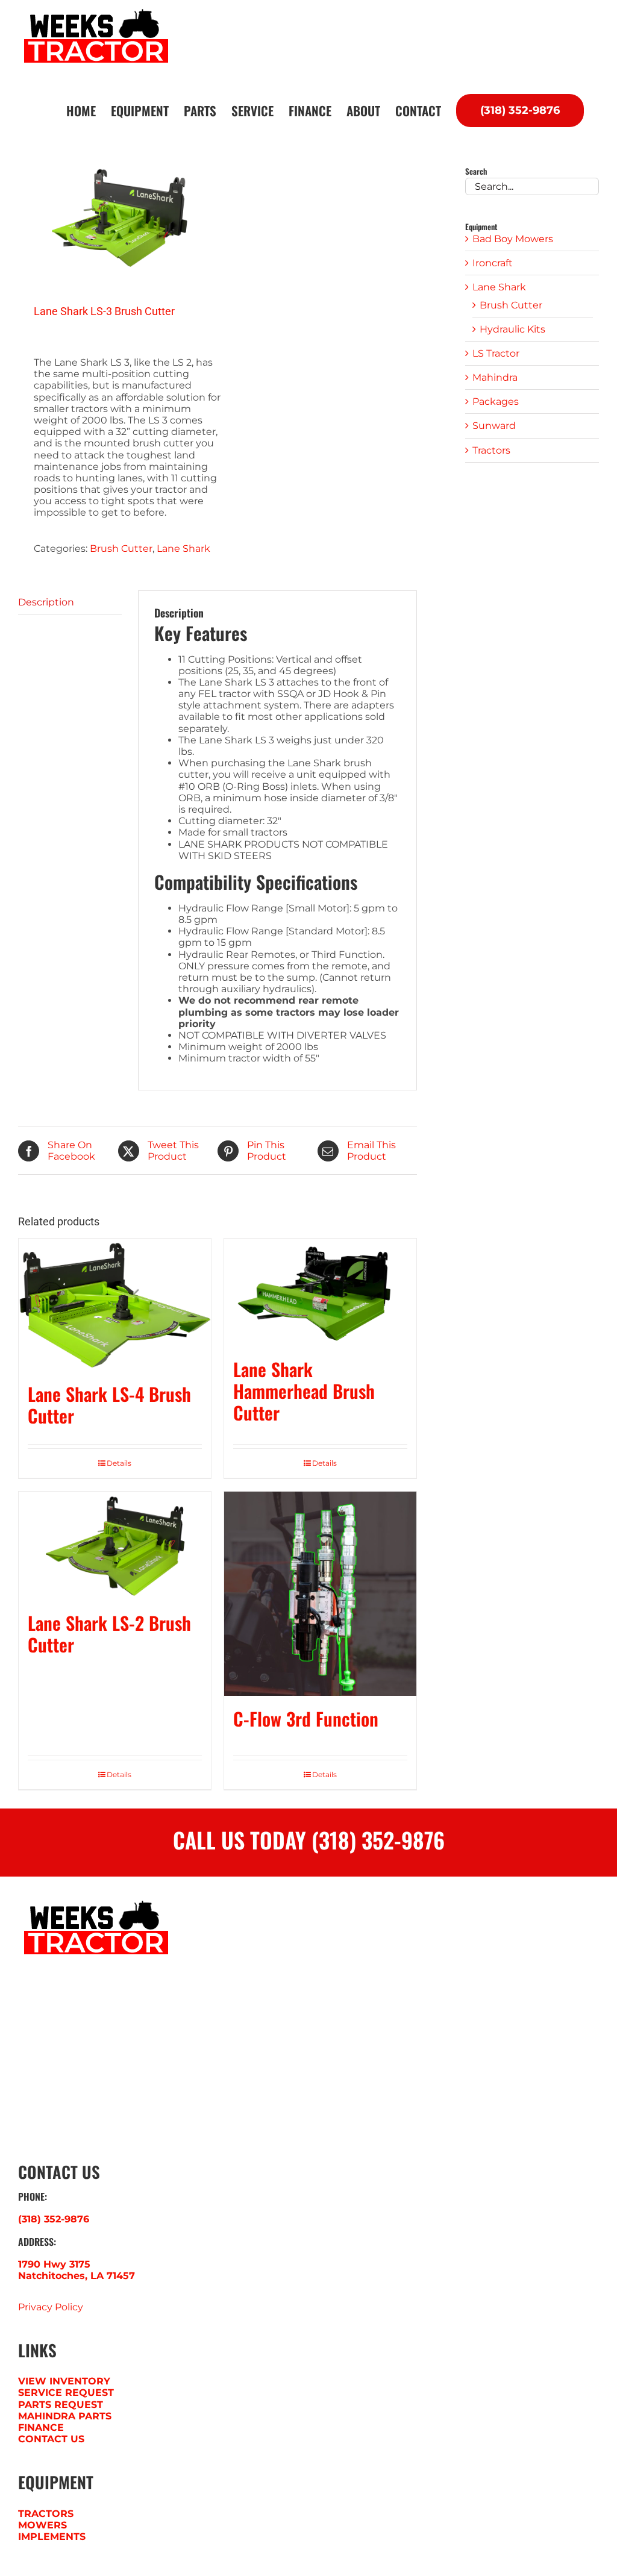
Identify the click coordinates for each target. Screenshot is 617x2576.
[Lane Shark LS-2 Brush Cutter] (115, 1546)
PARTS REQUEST (61, 2405)
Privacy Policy (51, 2307)
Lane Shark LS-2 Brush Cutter (109, 1633)
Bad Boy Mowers (513, 239)
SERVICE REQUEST (66, 2393)
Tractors (491, 450)
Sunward (494, 426)
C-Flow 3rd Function (306, 1718)
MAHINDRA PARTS (65, 2416)
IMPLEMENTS (52, 2537)
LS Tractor (496, 353)
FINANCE (41, 2428)
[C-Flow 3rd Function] (320, 1594)
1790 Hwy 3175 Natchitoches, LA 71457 (77, 2270)
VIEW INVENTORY (64, 2381)
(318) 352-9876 (54, 2219)
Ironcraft (493, 263)
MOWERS (42, 2525)
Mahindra (495, 377)
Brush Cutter (121, 549)
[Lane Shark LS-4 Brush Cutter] (115, 1305)
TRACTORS (46, 2514)
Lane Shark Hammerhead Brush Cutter (304, 1391)
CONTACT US (51, 2439)
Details (119, 1463)
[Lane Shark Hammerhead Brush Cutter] (320, 1293)
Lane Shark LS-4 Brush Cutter (109, 1405)
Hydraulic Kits (512, 329)
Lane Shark (183, 549)
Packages (496, 402)
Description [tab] (46, 602)
